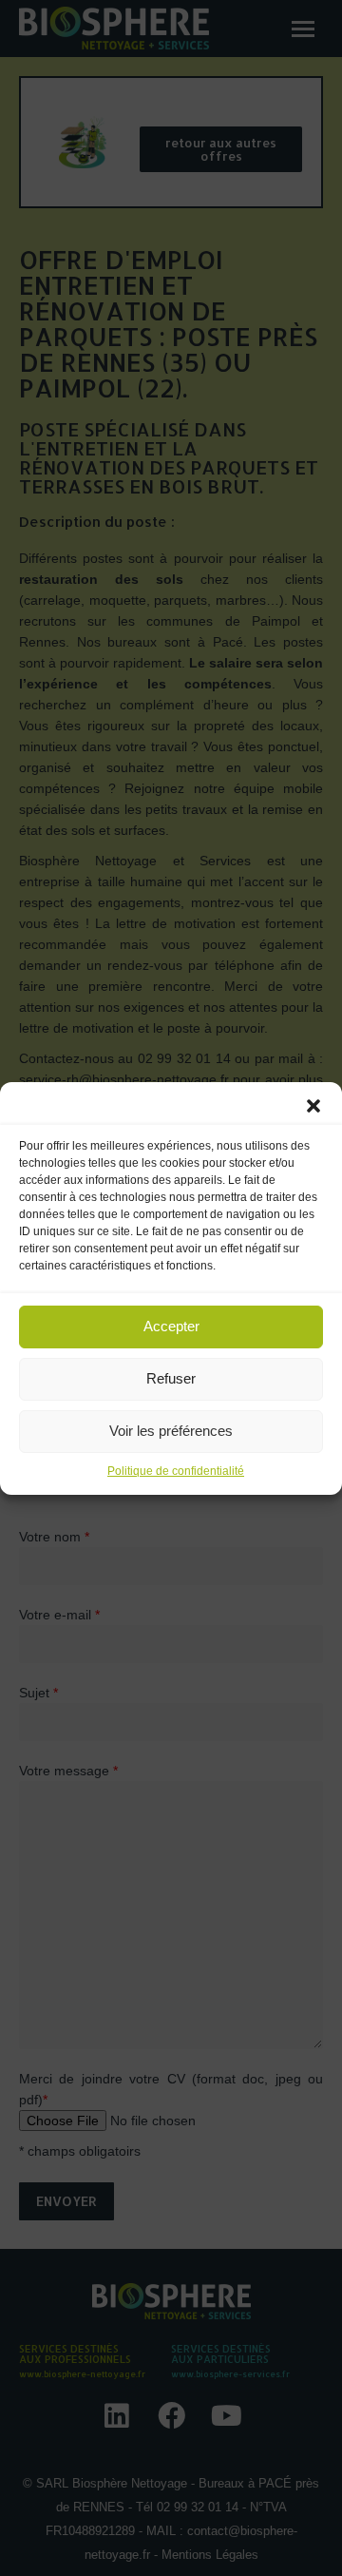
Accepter (171, 1326)
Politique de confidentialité (176, 1471)
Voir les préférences (171, 1431)
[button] (313, 1106)
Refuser (171, 1378)
